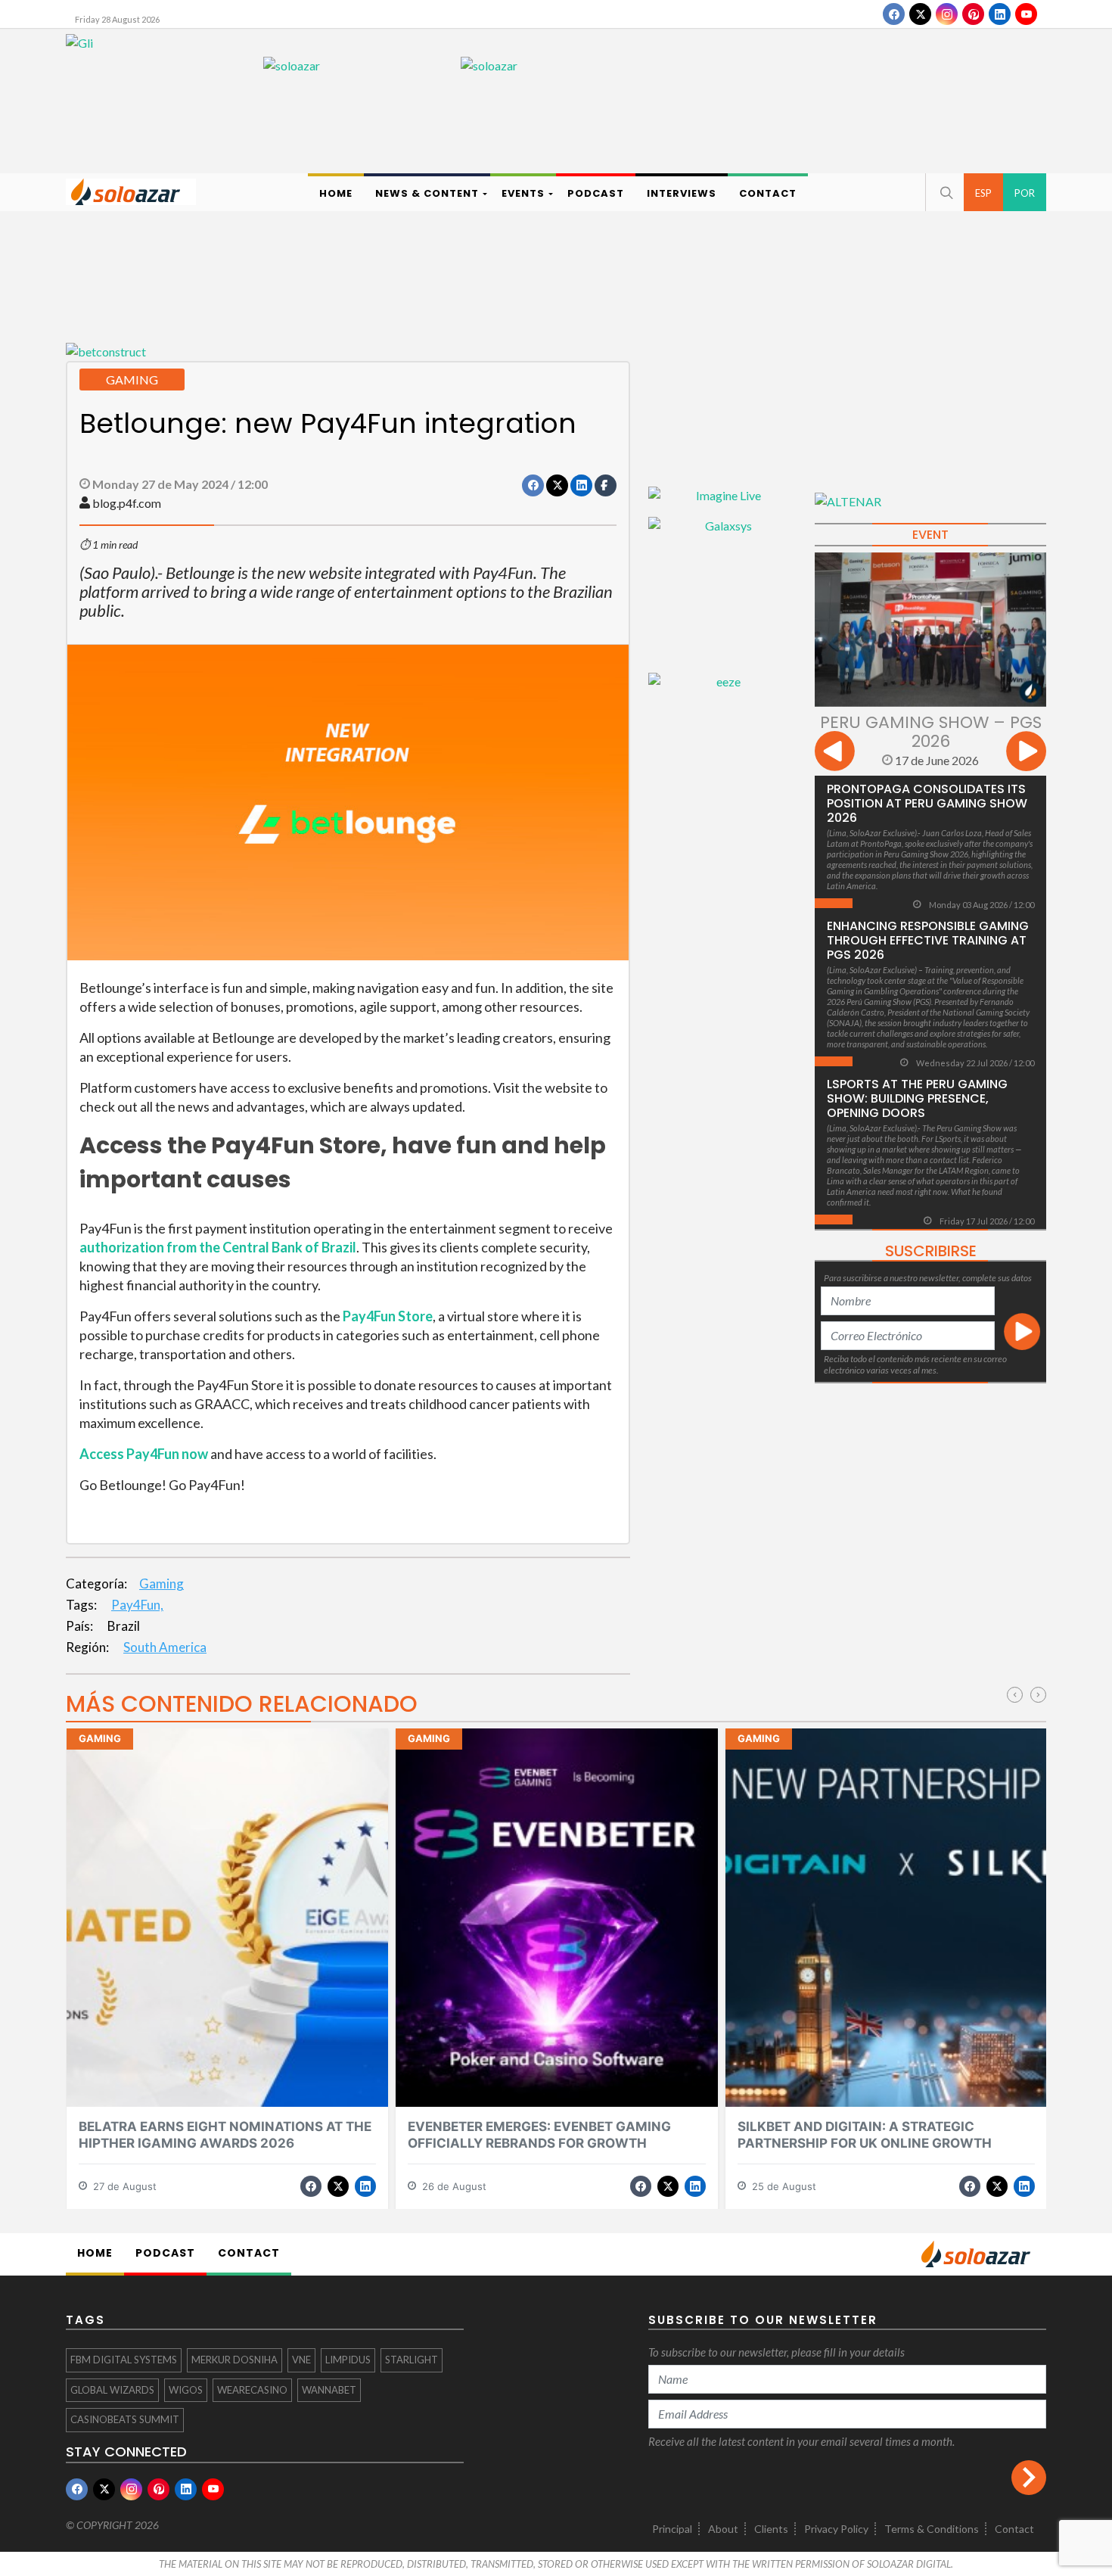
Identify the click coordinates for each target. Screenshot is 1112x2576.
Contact (1014, 2529)
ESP (983, 193)
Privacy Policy (836, 2529)
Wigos (186, 2390)
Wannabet (329, 2390)
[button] (945, 192)
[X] (920, 14)
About (723, 2529)
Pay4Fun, (137, 1605)
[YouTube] (1026, 14)
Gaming (162, 1584)
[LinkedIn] (1000, 14)
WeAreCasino (252, 2390)
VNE (301, 2360)
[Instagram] (947, 14)
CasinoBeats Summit (125, 2419)
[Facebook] (894, 14)
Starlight (412, 2360)
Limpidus (348, 2360)
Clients (771, 2529)
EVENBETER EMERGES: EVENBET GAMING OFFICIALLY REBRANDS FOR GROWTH (539, 2134)
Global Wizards (112, 2390)
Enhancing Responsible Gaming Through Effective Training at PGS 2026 (928, 940)
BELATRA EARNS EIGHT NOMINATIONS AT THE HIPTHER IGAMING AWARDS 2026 (225, 2134)
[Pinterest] (973, 14)
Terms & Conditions (932, 2529)
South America (165, 1647)
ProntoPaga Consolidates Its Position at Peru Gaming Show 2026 (927, 803)
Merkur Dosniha (235, 2360)
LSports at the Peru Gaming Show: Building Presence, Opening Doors (917, 1098)
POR (1025, 193)
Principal (672, 2529)
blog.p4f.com (127, 503)
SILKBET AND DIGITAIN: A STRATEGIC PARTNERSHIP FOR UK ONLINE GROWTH (865, 2134)
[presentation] (835, 753)
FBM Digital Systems (124, 2360)
